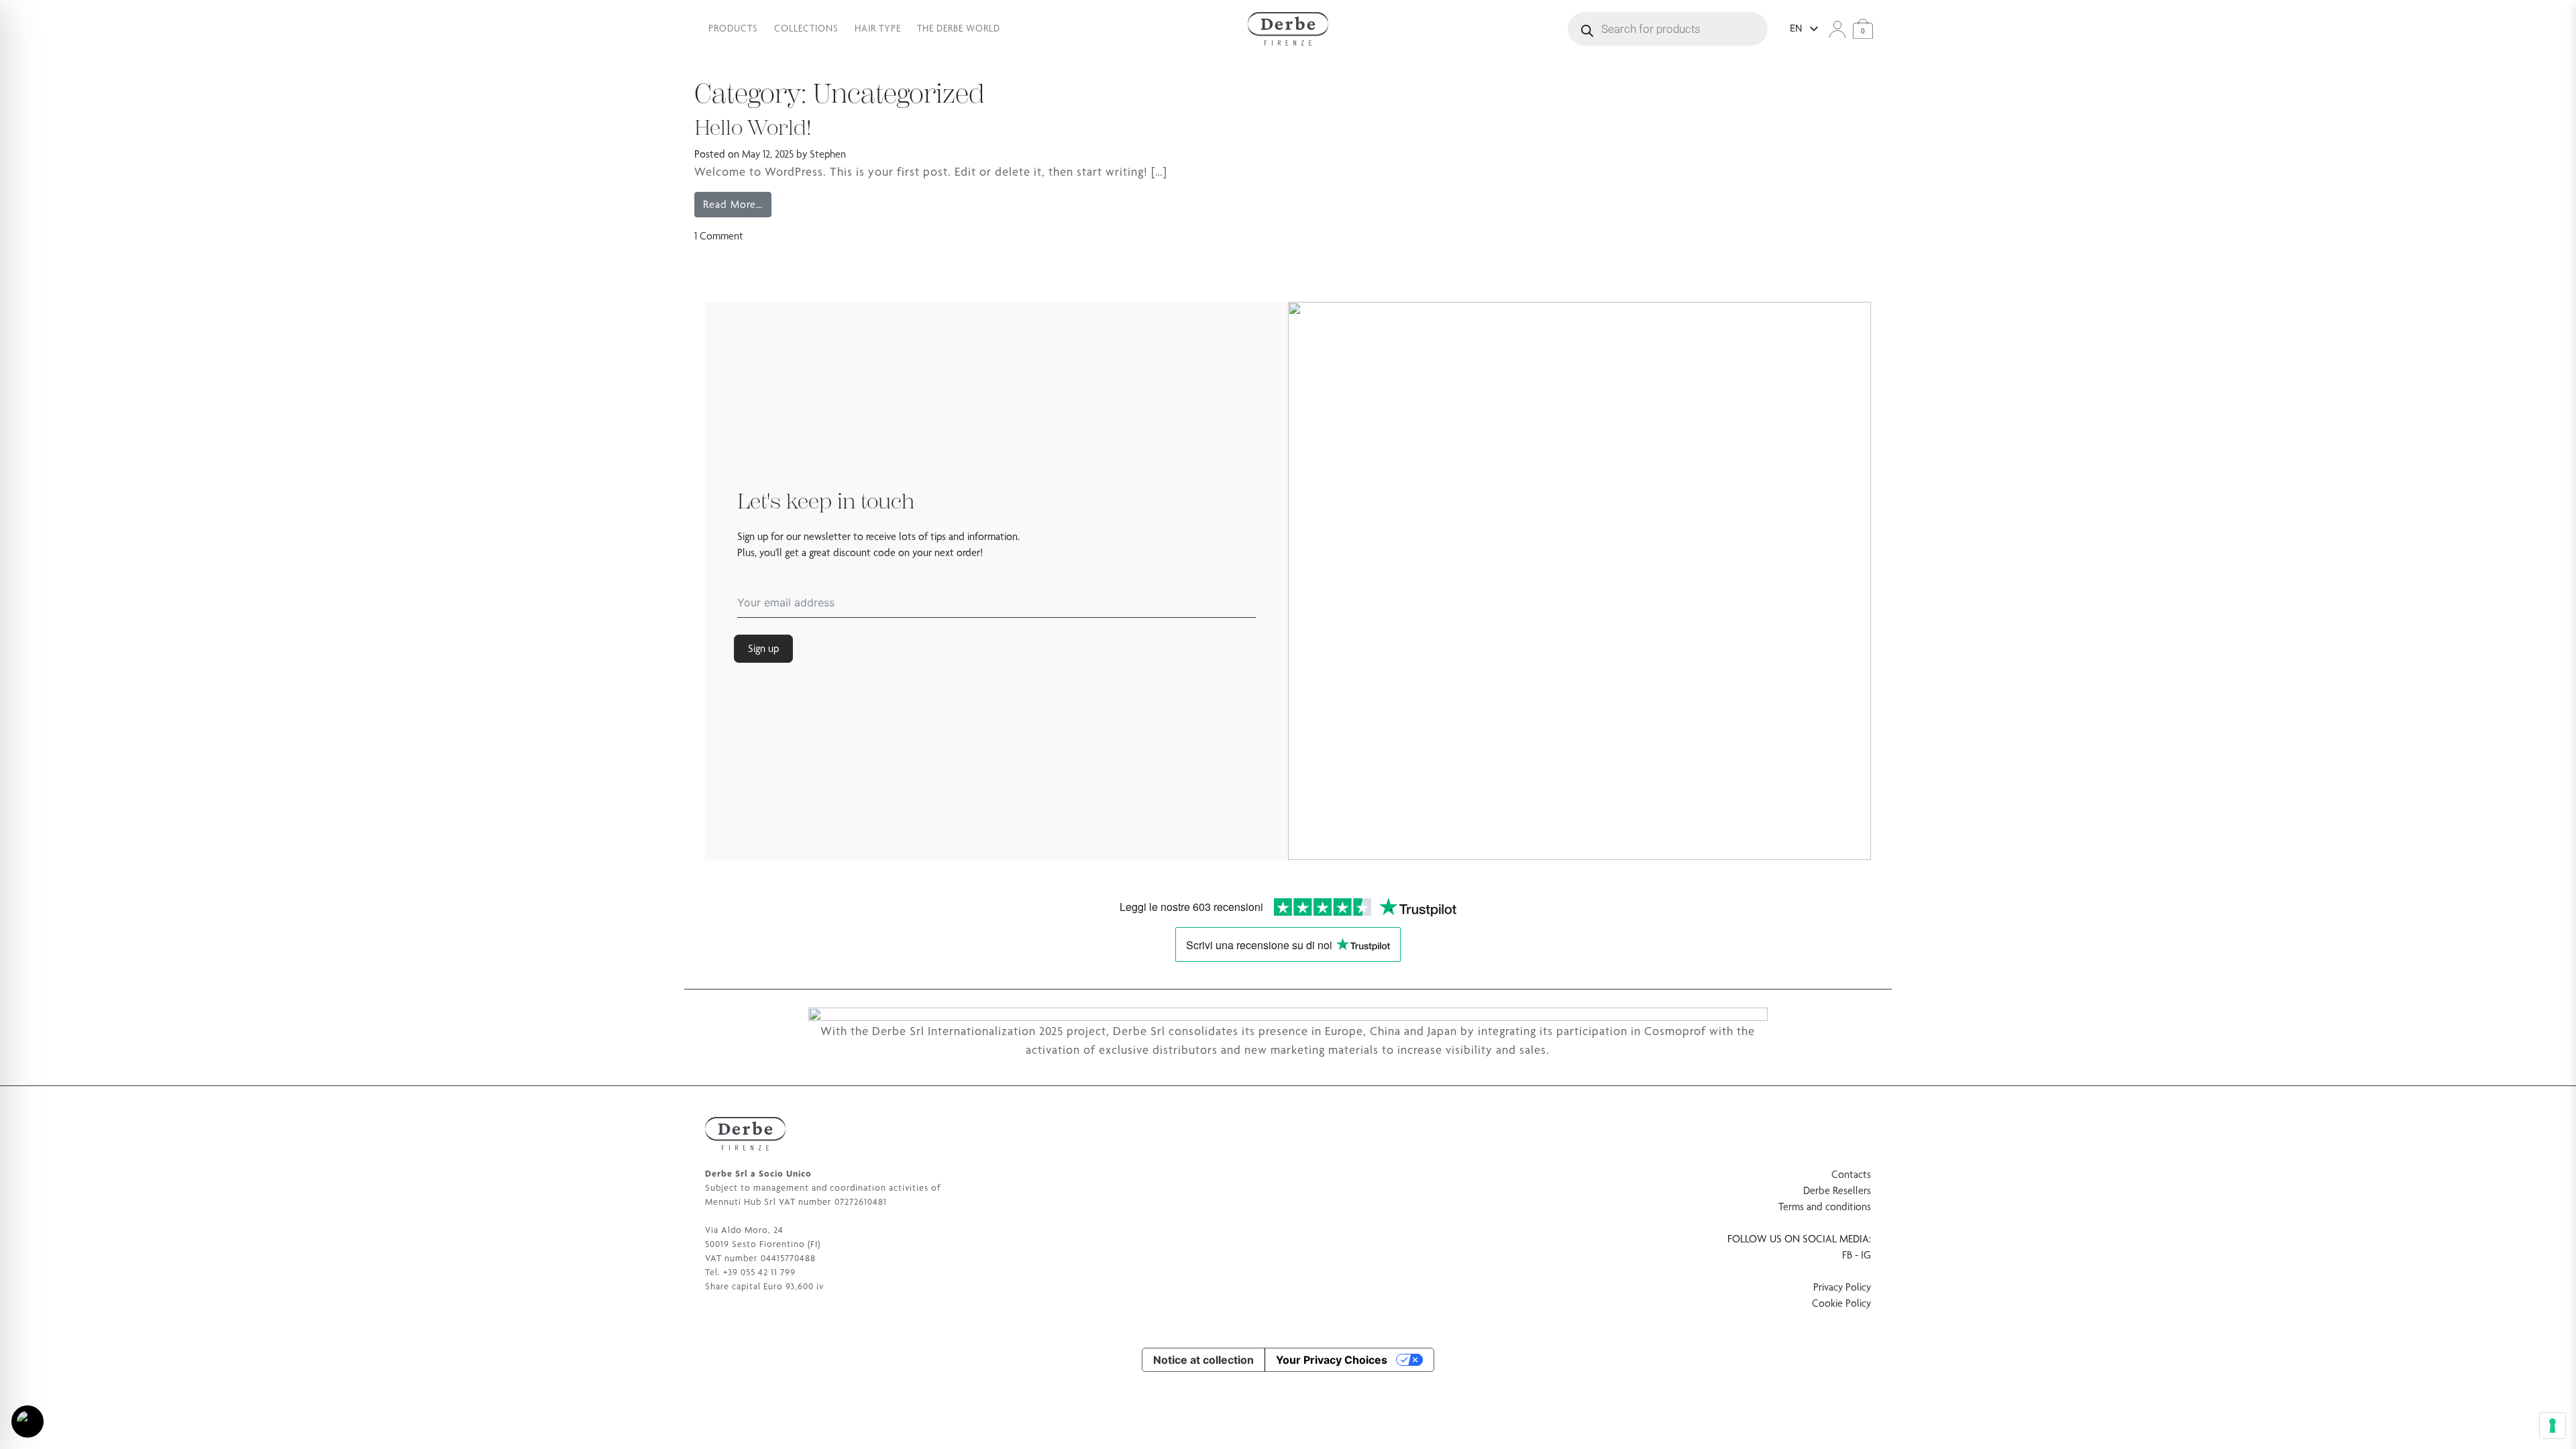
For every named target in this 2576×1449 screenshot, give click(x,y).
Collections (806, 28)
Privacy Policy (1842, 1287)
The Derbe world (959, 28)
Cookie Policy (1841, 1303)
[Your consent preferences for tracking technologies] (2553, 1426)
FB (1847, 1255)
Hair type (878, 28)
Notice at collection (1203, 1360)
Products (733, 28)
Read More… (737, 204)
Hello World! (753, 128)
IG (1866, 1255)
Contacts (1851, 1174)
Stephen (828, 154)
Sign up (763, 648)
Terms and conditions (1825, 1206)
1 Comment (719, 236)
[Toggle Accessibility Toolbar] (28, 1421)
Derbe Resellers (1837, 1190)
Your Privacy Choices (1332, 1360)
